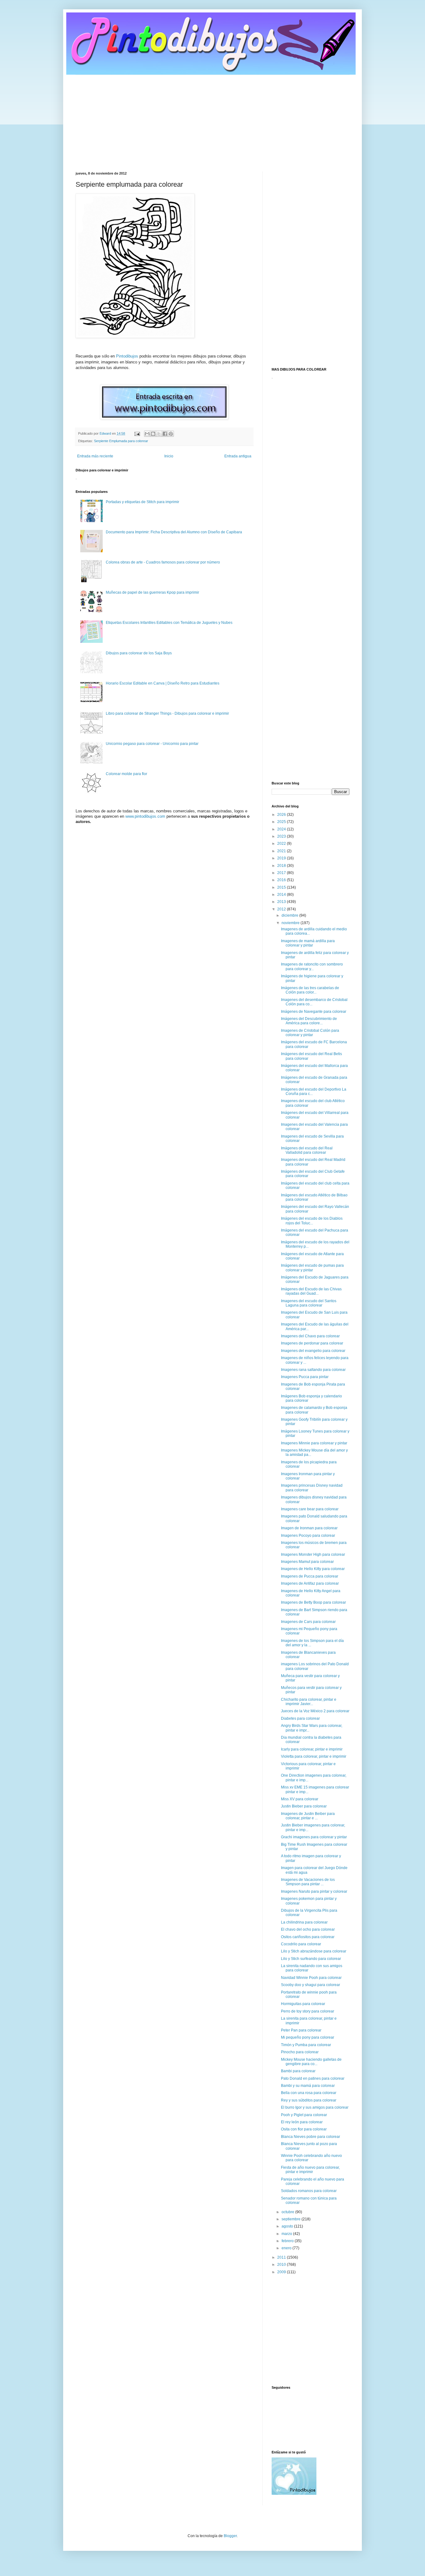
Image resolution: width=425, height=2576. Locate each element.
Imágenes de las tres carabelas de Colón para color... (310, 990)
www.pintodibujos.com (145, 816)
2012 (282, 909)
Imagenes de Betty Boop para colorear (313, 1602)
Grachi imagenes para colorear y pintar (314, 1837)
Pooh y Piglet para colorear (304, 2115)
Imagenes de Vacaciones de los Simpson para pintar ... (308, 1882)
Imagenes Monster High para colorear (313, 1554)
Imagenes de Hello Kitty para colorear (313, 1569)
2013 (282, 902)
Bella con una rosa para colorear (309, 2093)
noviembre (291, 923)
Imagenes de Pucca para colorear (310, 1576)
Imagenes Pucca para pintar (305, 1377)
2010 (282, 2265)
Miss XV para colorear (300, 1799)
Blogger (230, 2536)
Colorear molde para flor (126, 774)
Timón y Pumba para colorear (306, 2045)
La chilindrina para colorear (304, 1922)
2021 (282, 851)
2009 (282, 2272)
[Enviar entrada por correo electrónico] (137, 433)
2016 (282, 880)
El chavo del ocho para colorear (308, 1929)
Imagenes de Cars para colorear (308, 1622)
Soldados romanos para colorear (309, 2191)
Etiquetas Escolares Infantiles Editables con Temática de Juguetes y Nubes (169, 623)
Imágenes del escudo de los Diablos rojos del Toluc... (312, 1221)
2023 (282, 836)
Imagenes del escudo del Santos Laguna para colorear (309, 1303)
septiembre (292, 2219)
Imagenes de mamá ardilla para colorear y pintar (308, 943)
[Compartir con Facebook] (165, 434)
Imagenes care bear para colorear (310, 1509)
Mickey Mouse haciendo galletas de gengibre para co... (311, 2062)
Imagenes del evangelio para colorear (313, 1351)
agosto (288, 2226)
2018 (282, 866)
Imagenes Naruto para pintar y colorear (314, 1891)
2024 (282, 829)
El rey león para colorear (302, 2122)
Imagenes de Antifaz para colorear (310, 1583)
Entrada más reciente (95, 456)
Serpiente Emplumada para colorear (121, 441)
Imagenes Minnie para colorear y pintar (314, 1443)
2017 (282, 873)
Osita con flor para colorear (304, 2129)
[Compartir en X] (159, 434)
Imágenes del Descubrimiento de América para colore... (309, 1021)
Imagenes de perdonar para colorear (312, 1343)
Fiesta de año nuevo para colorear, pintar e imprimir (310, 2170)
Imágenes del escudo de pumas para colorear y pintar (312, 1268)
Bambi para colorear (298, 2071)
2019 (282, 858)
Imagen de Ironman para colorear (309, 1528)
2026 (282, 815)
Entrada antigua (238, 456)
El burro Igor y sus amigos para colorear (315, 2107)
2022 (282, 844)
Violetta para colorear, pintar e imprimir (314, 1756)
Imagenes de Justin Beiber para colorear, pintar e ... (308, 1816)
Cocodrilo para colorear (301, 1944)
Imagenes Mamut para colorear (307, 1562)
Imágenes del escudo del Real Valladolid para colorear (307, 1150)
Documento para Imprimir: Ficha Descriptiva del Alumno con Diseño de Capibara (174, 532)
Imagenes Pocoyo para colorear (308, 1536)
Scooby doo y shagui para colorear (311, 1985)
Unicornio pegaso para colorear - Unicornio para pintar (152, 744)
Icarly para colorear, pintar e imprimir (312, 1749)
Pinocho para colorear (300, 2052)
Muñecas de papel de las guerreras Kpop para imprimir (152, 592)
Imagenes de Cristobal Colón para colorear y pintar (310, 1033)
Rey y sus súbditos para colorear (309, 2100)
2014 (282, 895)
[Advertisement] (213, 119)
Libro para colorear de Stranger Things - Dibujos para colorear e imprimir (167, 713)
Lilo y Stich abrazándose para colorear (314, 1951)
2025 (282, 822)
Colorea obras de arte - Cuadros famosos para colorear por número (163, 562)
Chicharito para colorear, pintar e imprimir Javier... (309, 1702)
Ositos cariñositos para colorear (308, 1937)
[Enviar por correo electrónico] (147, 434)
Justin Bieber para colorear (304, 1806)
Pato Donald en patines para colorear (313, 2078)
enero (287, 2248)
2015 (282, 887)
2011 (282, 2257)
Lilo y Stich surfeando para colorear (311, 1959)
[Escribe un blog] (153, 434)
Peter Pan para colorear (301, 2030)
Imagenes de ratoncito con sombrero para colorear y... (312, 966)
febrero (288, 2241)
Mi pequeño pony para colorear (308, 2037)
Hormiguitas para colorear (303, 2004)
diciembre (290, 915)
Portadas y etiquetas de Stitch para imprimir (142, 502)
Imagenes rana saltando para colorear (313, 1370)
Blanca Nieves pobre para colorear (311, 2137)
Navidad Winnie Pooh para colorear (311, 1978)
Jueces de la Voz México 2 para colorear (315, 1711)
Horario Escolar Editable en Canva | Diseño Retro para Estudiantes (163, 683)
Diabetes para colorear (300, 1718)
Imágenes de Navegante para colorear (314, 1012)
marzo (287, 2234)
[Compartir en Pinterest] (171, 434)
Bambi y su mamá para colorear (308, 2086)
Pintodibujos (127, 356)
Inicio (169, 456)
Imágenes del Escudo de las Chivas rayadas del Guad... (311, 1291)
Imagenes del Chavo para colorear (310, 1336)
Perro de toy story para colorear (308, 2011)
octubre (288, 2212)
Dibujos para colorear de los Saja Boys (139, 653)
